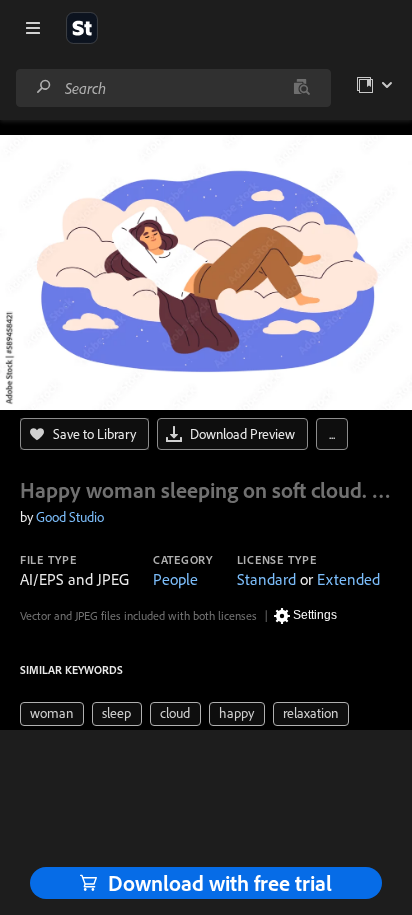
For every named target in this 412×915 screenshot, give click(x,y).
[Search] (44, 87)
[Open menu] (33, 28)
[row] (52, 714)
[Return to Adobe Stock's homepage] (82, 28)
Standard (266, 579)
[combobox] (173, 88)
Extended (348, 579)
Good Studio (70, 517)
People (175, 579)
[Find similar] (301, 88)
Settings (315, 615)
